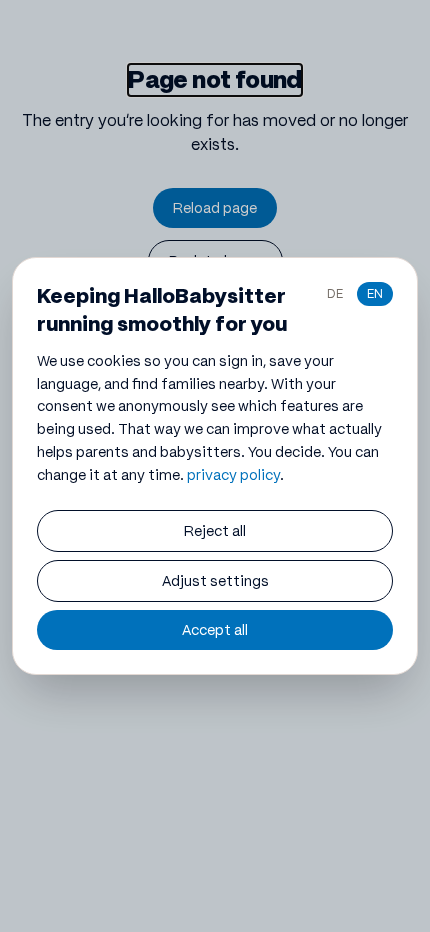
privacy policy (233, 475)
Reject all (215, 531)
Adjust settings (215, 581)
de (335, 293)
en (375, 293)
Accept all (215, 630)
